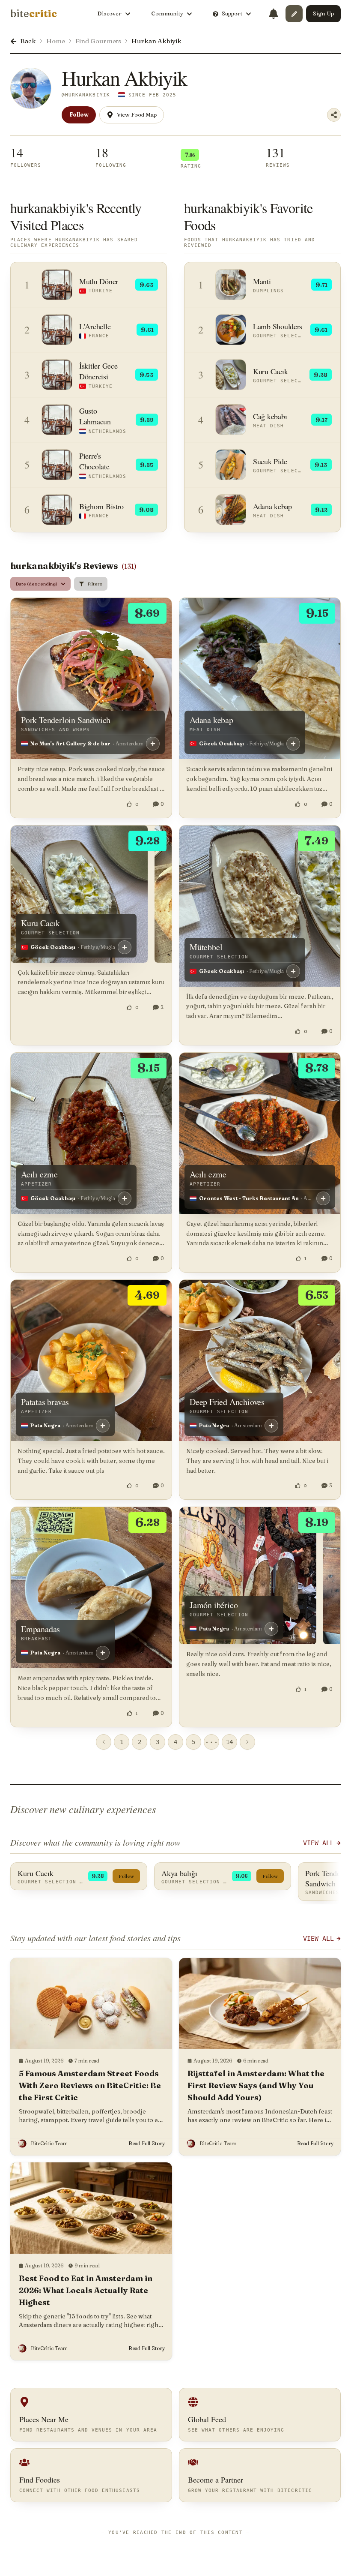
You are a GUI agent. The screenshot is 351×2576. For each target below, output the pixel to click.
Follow (79, 114)
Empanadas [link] (40, 1629)
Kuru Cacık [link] (40, 923)
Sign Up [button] (323, 13)
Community (167, 13)
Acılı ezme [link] (39, 1174)
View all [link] (318, 1939)
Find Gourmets (98, 41)
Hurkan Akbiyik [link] (156, 41)
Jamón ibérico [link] (214, 1605)
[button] (294, 14)
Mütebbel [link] (206, 947)
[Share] (334, 115)
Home (56, 41)
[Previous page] (104, 1742)
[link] (34, 14)
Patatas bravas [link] (45, 1402)
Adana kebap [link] (211, 720)
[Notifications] (274, 14)
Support (232, 13)
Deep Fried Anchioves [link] (227, 1402)
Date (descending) (36, 584)
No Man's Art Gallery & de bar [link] (70, 743)
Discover (109, 13)
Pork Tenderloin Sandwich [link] (66, 720)
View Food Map (137, 114)
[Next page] (247, 1742)
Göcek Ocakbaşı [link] (222, 743)
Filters (95, 584)
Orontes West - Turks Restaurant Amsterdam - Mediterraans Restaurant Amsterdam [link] (249, 1198)
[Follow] (153, 744)
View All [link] (318, 1843)
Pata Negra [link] (45, 1425)
